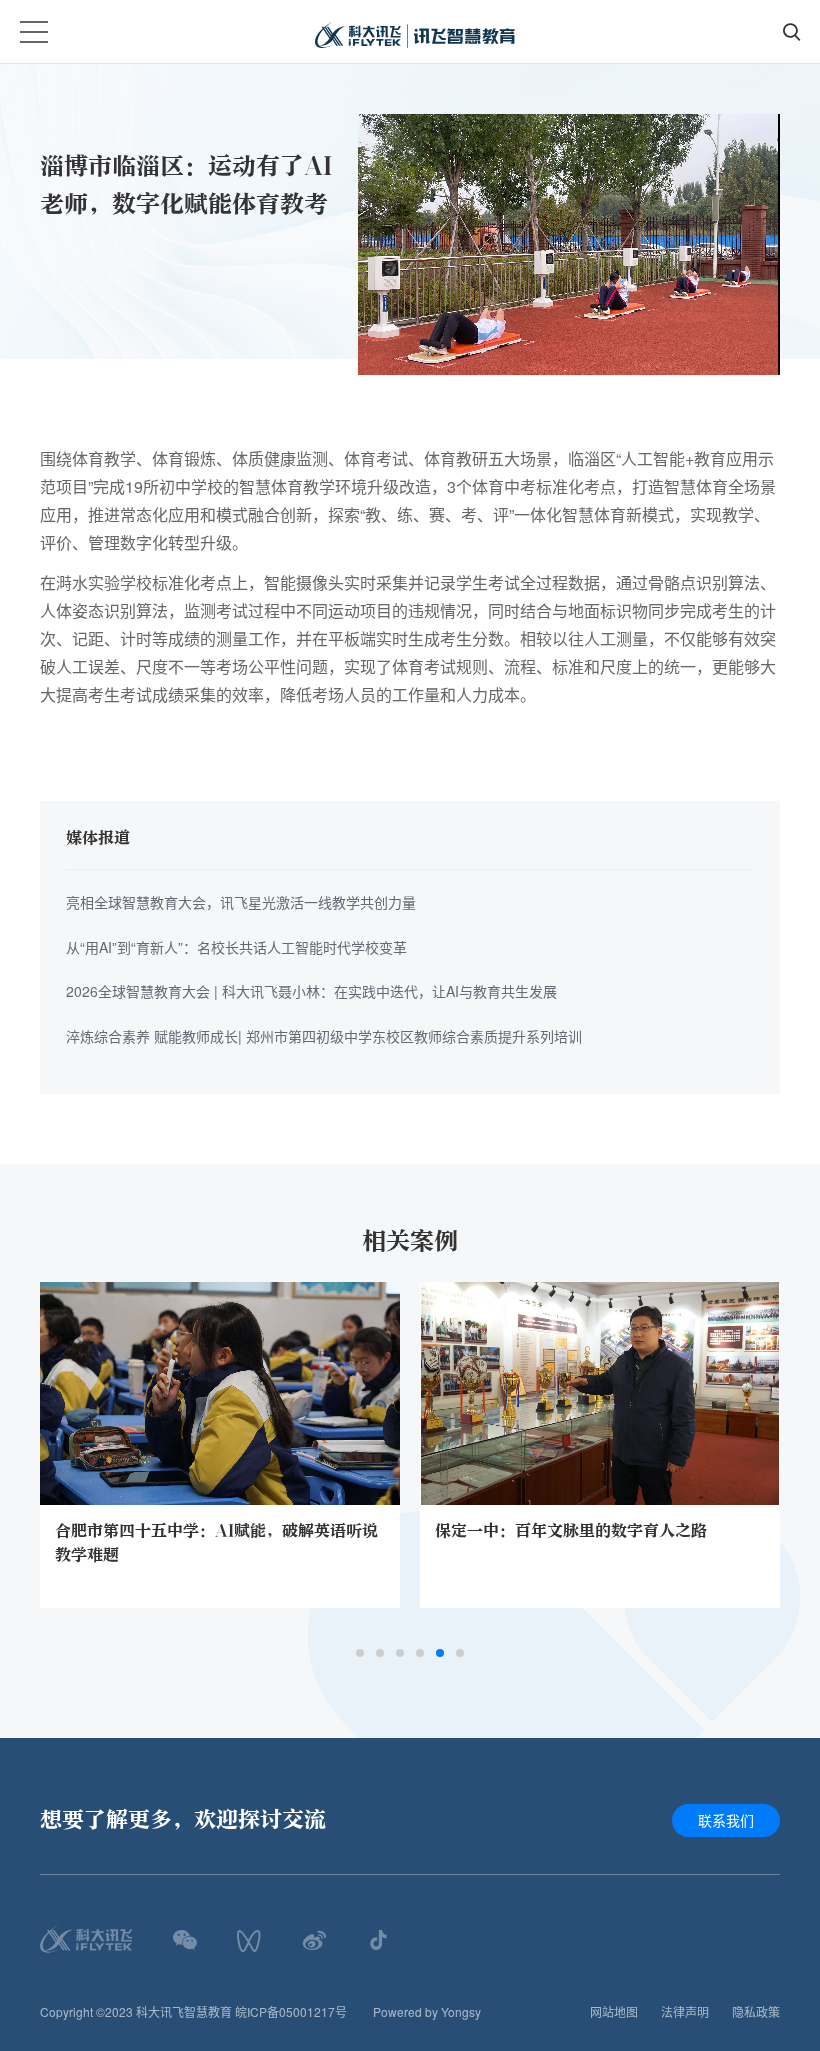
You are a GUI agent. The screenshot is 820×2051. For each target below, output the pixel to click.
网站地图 (614, 2011)
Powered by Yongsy (427, 2011)
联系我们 (726, 1820)
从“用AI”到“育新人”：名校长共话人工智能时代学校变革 (236, 947)
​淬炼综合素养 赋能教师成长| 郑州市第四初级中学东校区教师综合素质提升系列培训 (324, 1036)
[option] (220, 1445)
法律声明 (685, 2011)
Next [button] (780, 1480)
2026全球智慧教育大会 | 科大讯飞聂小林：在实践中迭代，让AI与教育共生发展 (311, 991)
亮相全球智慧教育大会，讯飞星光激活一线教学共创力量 (241, 902)
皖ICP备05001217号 (291, 2011)
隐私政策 (756, 2011)
